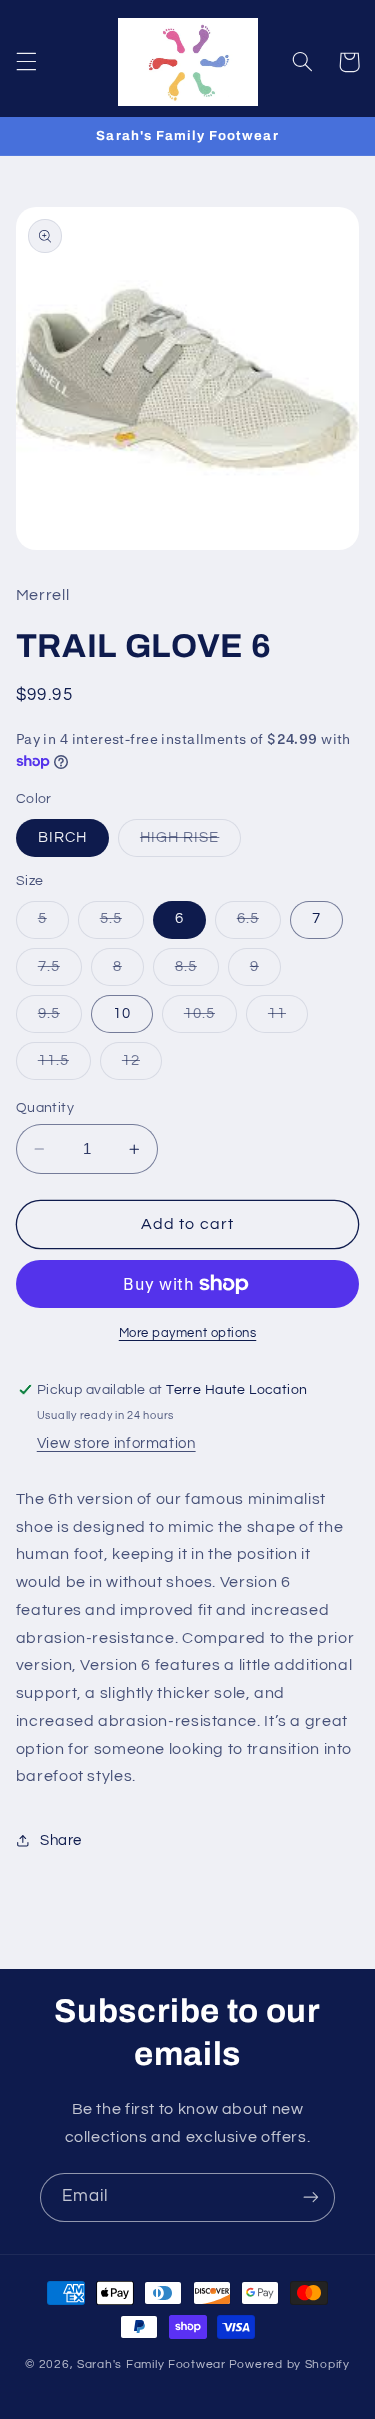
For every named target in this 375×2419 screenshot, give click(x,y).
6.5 (259, 924)
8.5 (197, 972)
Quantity (45, 1108)
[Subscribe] (311, 2197)
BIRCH (62, 837)
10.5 (210, 1019)
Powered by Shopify (289, 2364)
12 (142, 1066)
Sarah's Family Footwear (151, 2364)
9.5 (60, 1019)
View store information (116, 1443)
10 (122, 1013)
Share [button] (61, 1840)
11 (288, 1019)
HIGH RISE (190, 843)
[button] (26, 62)
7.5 (60, 972)
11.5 (64, 1066)
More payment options (188, 1333)
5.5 (122, 924)
